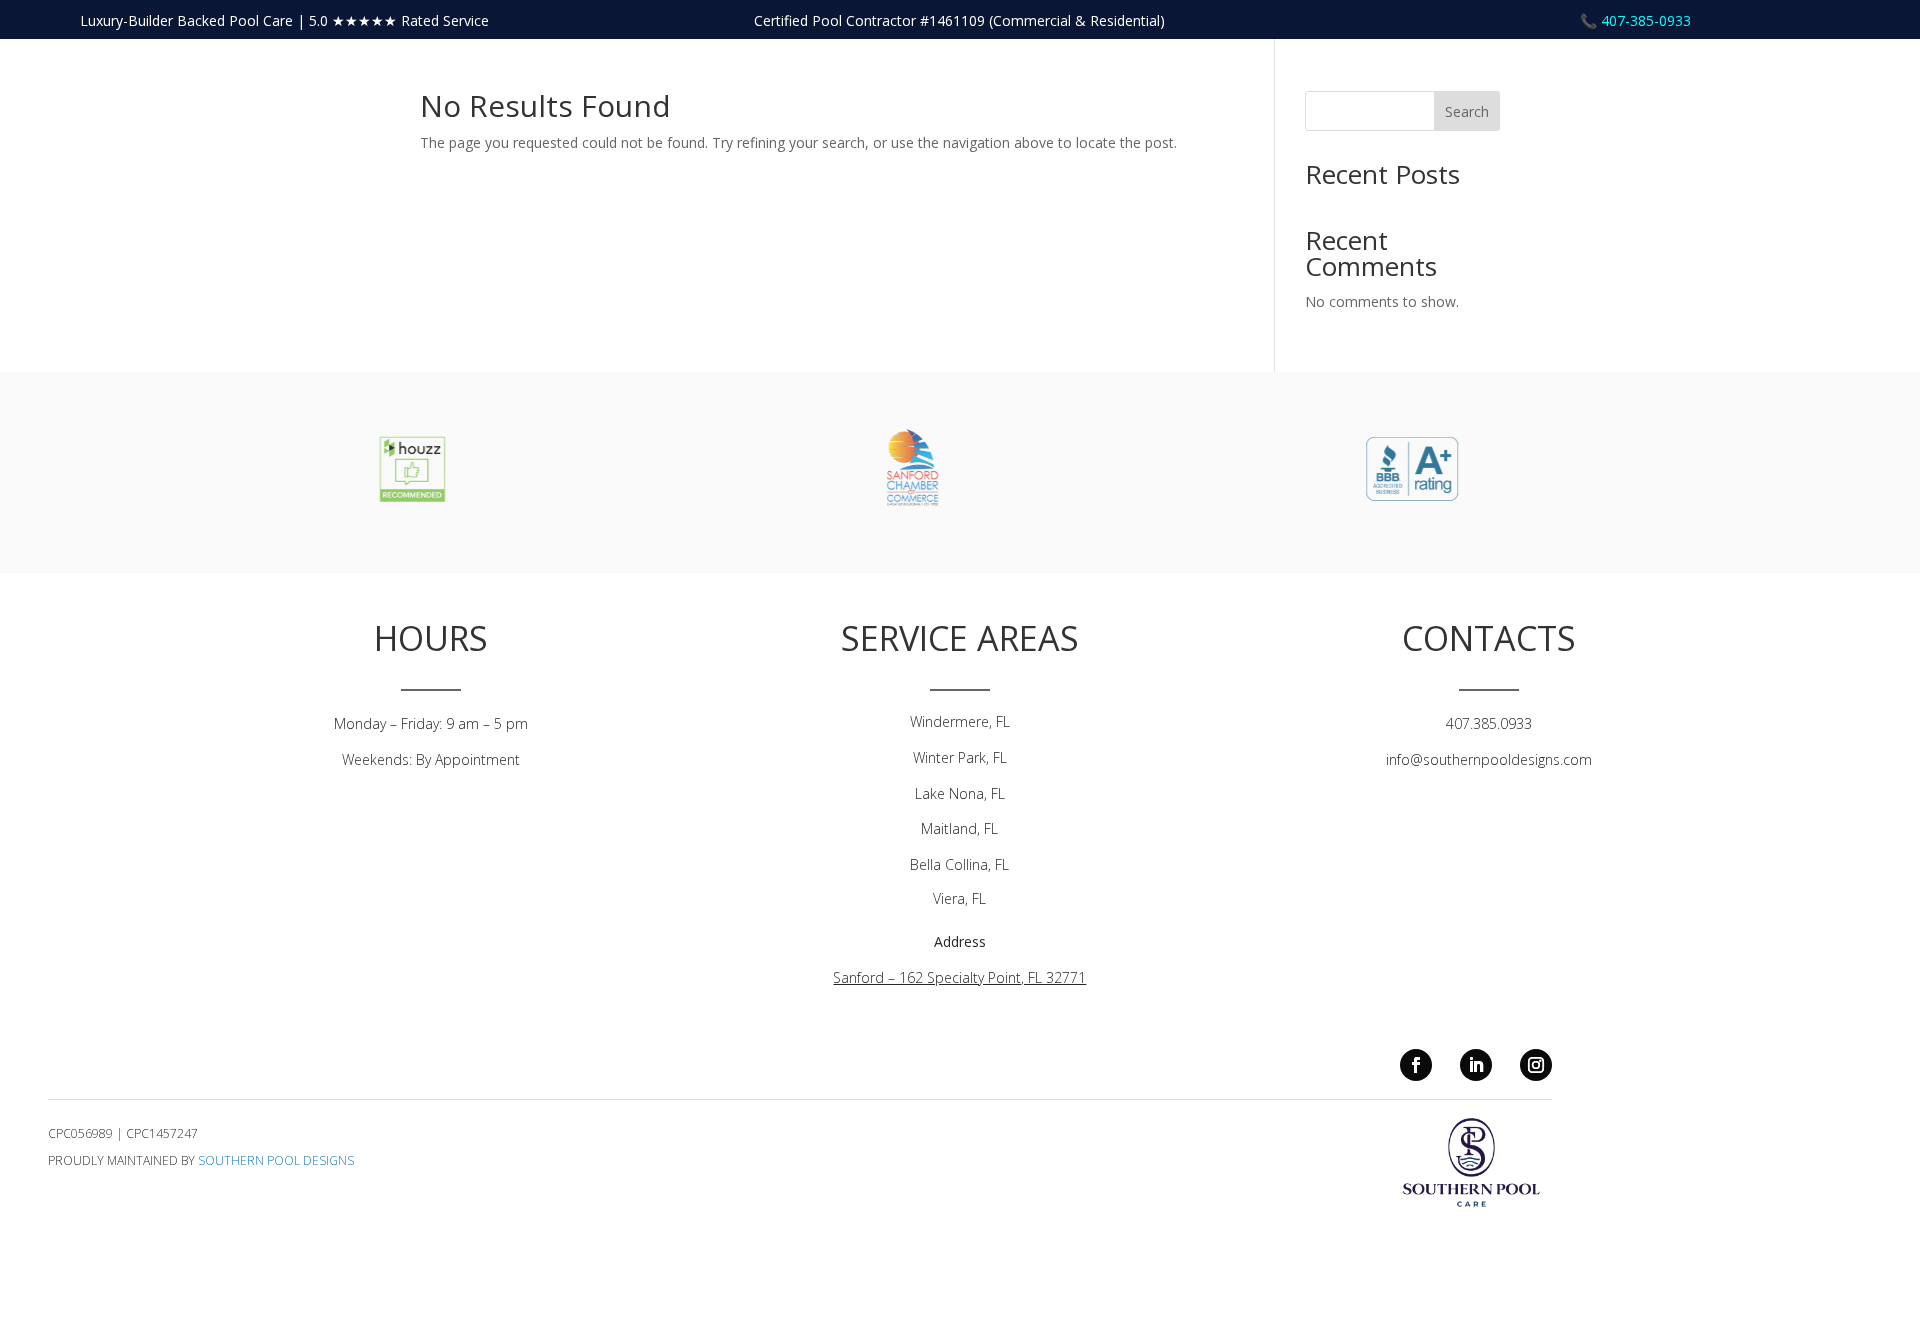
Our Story (1775, 77)
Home (1704, 77)
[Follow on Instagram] (1536, 1065)
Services (1855, 77)
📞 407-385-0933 (1635, 20)
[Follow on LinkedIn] (1476, 1065)
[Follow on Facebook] (1416, 1065)
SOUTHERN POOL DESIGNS (276, 1160)
